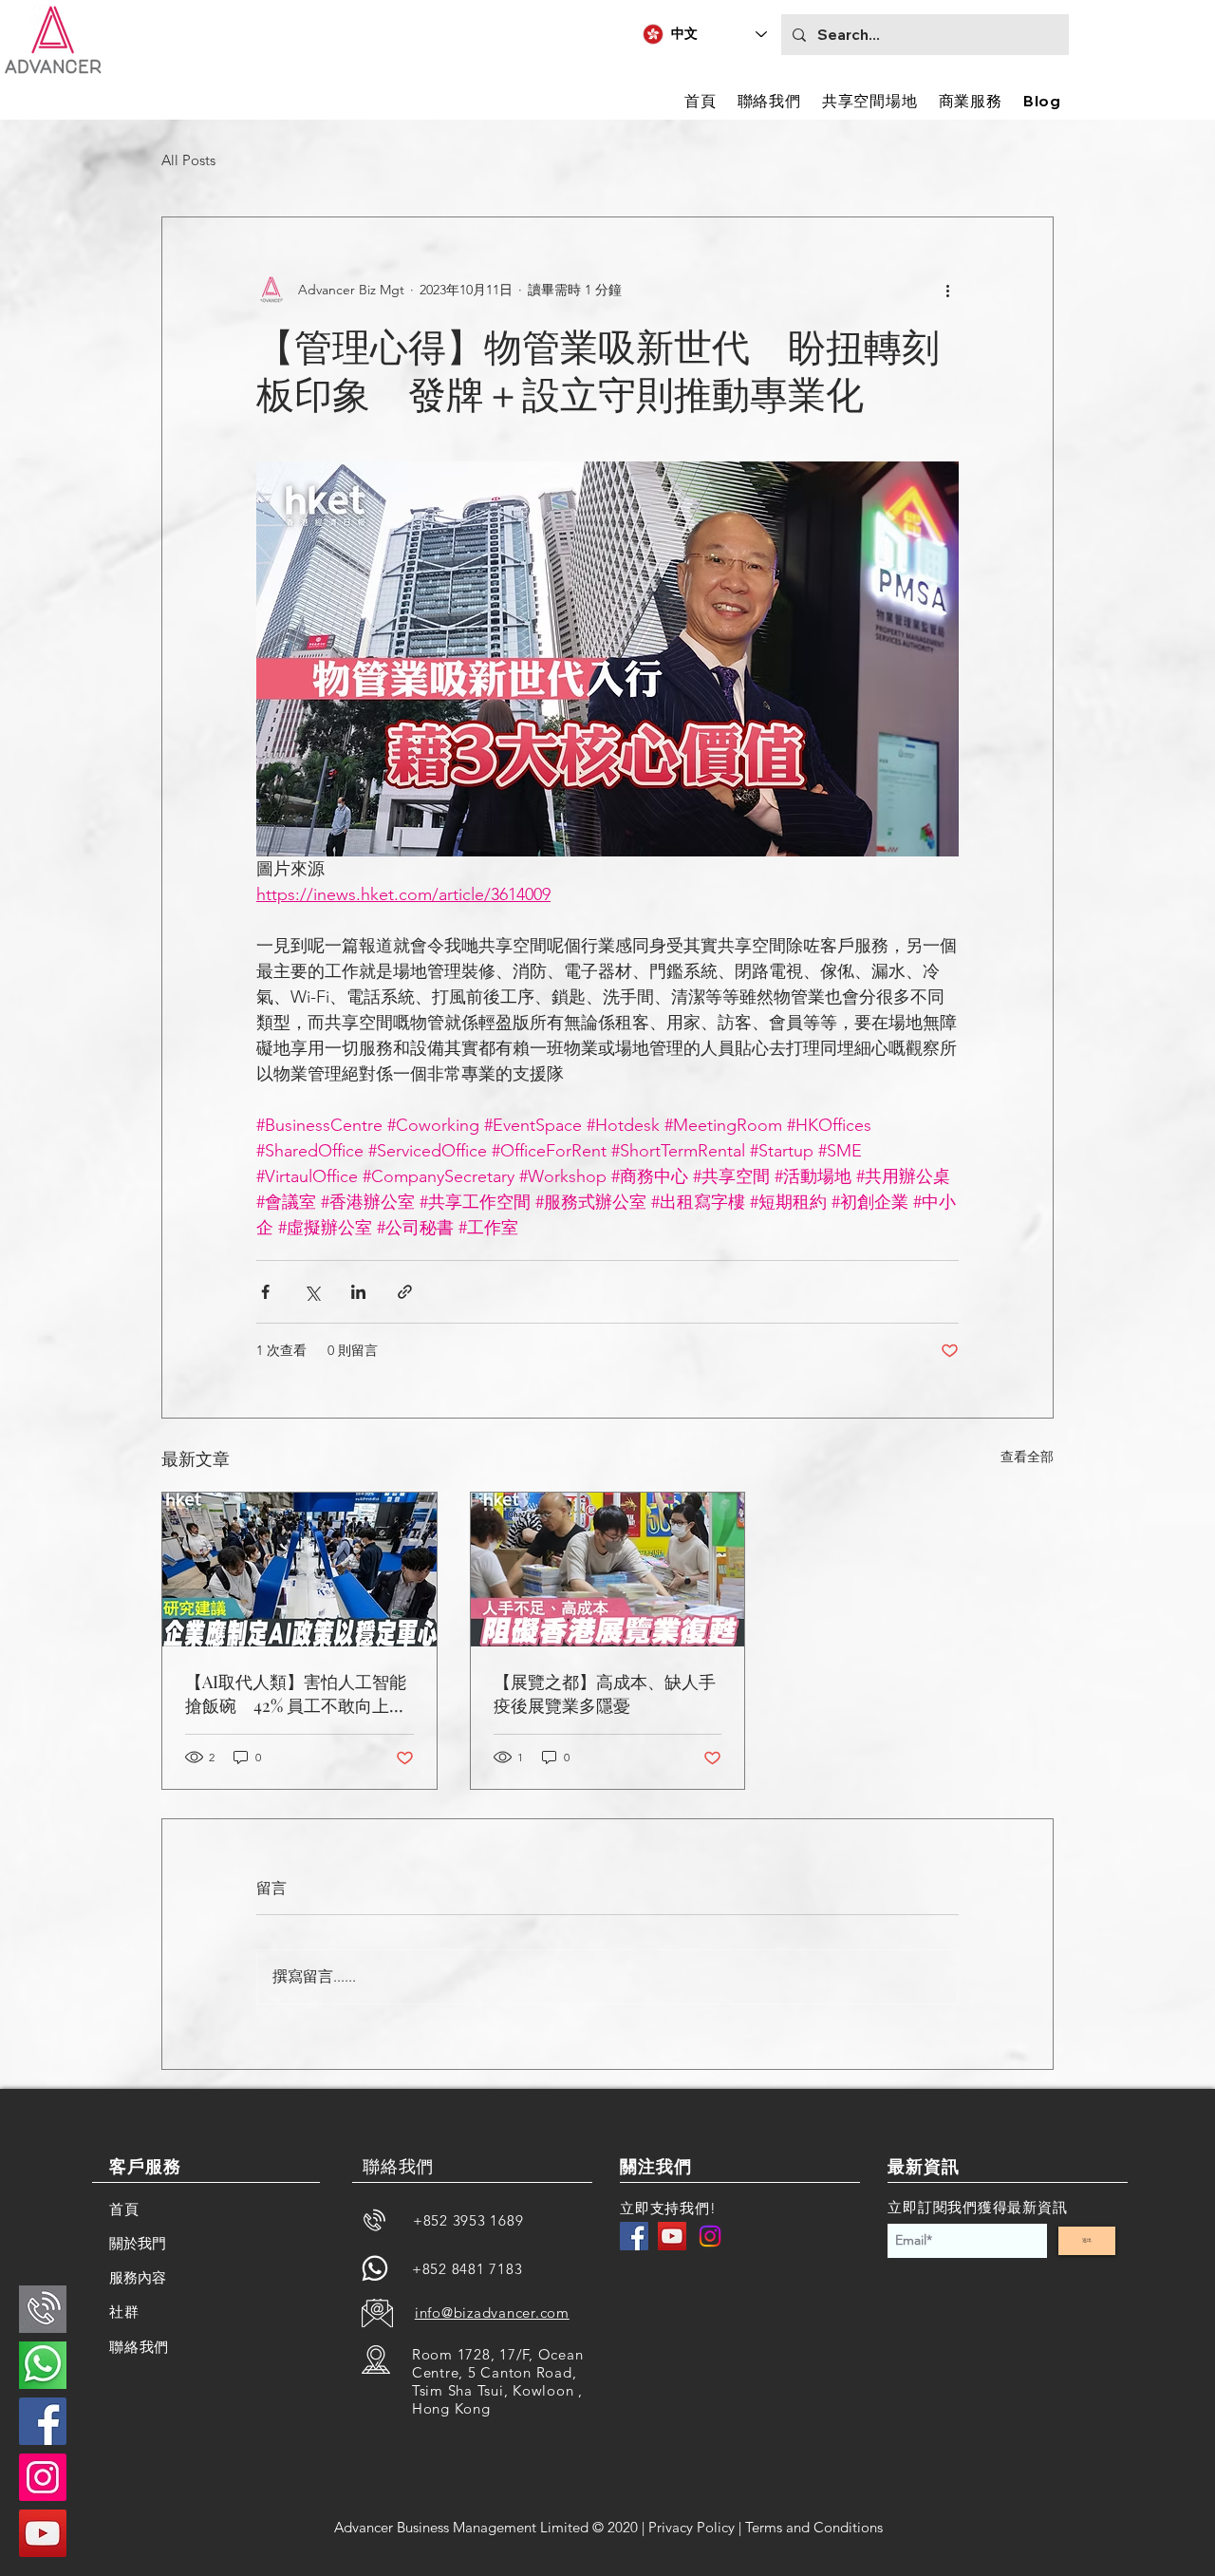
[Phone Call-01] (43, 2309)
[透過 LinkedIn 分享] (358, 1292)
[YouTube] (672, 2236)
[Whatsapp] (375, 2269)
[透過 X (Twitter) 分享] (312, 1292)
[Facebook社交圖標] (43, 2421)
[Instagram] (710, 2236)
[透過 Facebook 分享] (265, 1292)
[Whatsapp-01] (43, 2365)
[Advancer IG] (43, 2477)
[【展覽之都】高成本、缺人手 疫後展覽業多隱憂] (608, 1570)
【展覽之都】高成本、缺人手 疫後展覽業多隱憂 (608, 1693)
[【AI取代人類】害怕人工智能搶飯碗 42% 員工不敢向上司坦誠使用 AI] (299, 1570)
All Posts (188, 160)
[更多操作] (947, 290)
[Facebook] (634, 2236)
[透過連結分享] (405, 1292)
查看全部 (1027, 1457)
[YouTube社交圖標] (43, 2533)
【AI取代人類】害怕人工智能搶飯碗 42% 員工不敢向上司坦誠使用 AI (296, 1694)
